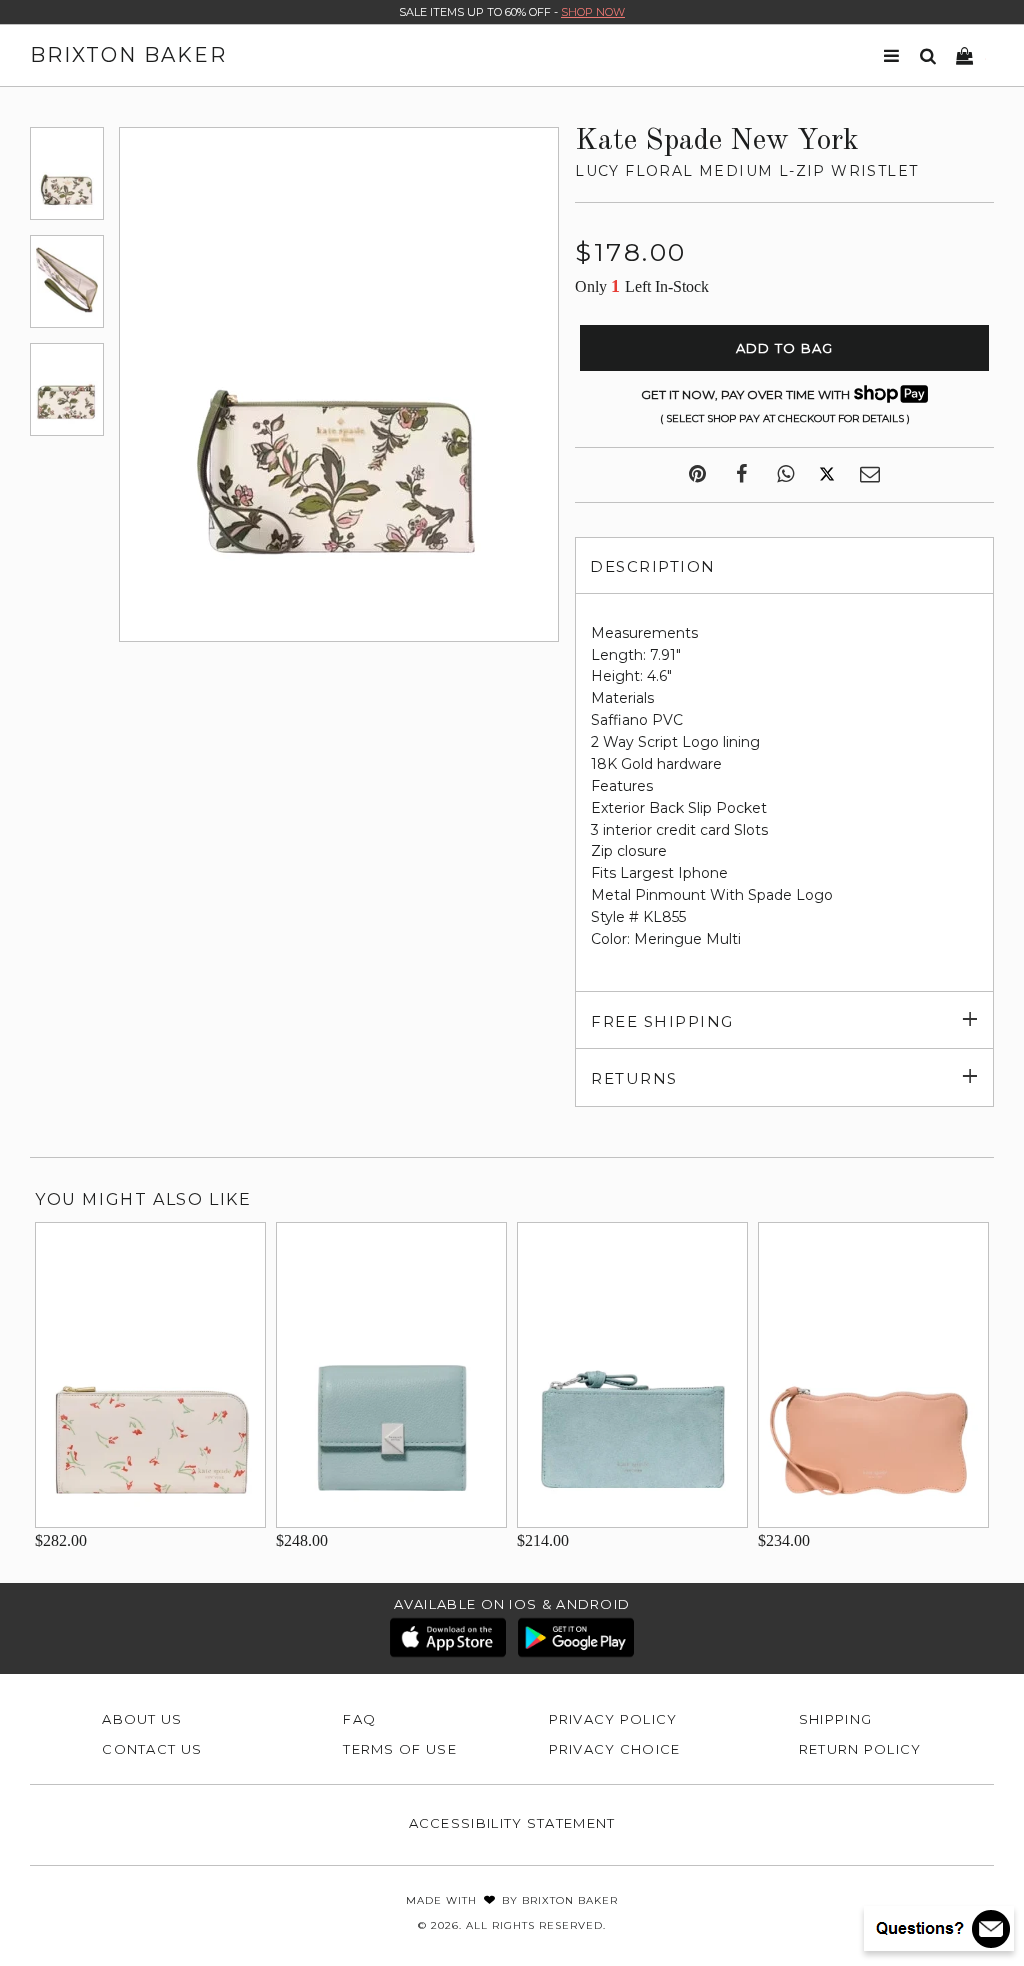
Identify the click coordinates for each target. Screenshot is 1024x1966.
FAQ (359, 1719)
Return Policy (860, 1749)
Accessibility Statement (512, 1823)
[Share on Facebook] (741, 475)
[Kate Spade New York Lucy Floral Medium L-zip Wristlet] (67, 173)
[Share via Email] (870, 475)
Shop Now (593, 12)
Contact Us (152, 1749)
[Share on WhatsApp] (785, 475)
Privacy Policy (613, 1719)
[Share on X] (827, 475)
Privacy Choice (615, 1749)
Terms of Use (400, 1749)
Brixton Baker (128, 55)
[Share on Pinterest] (697, 475)
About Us (142, 1719)
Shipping (835, 1719)
